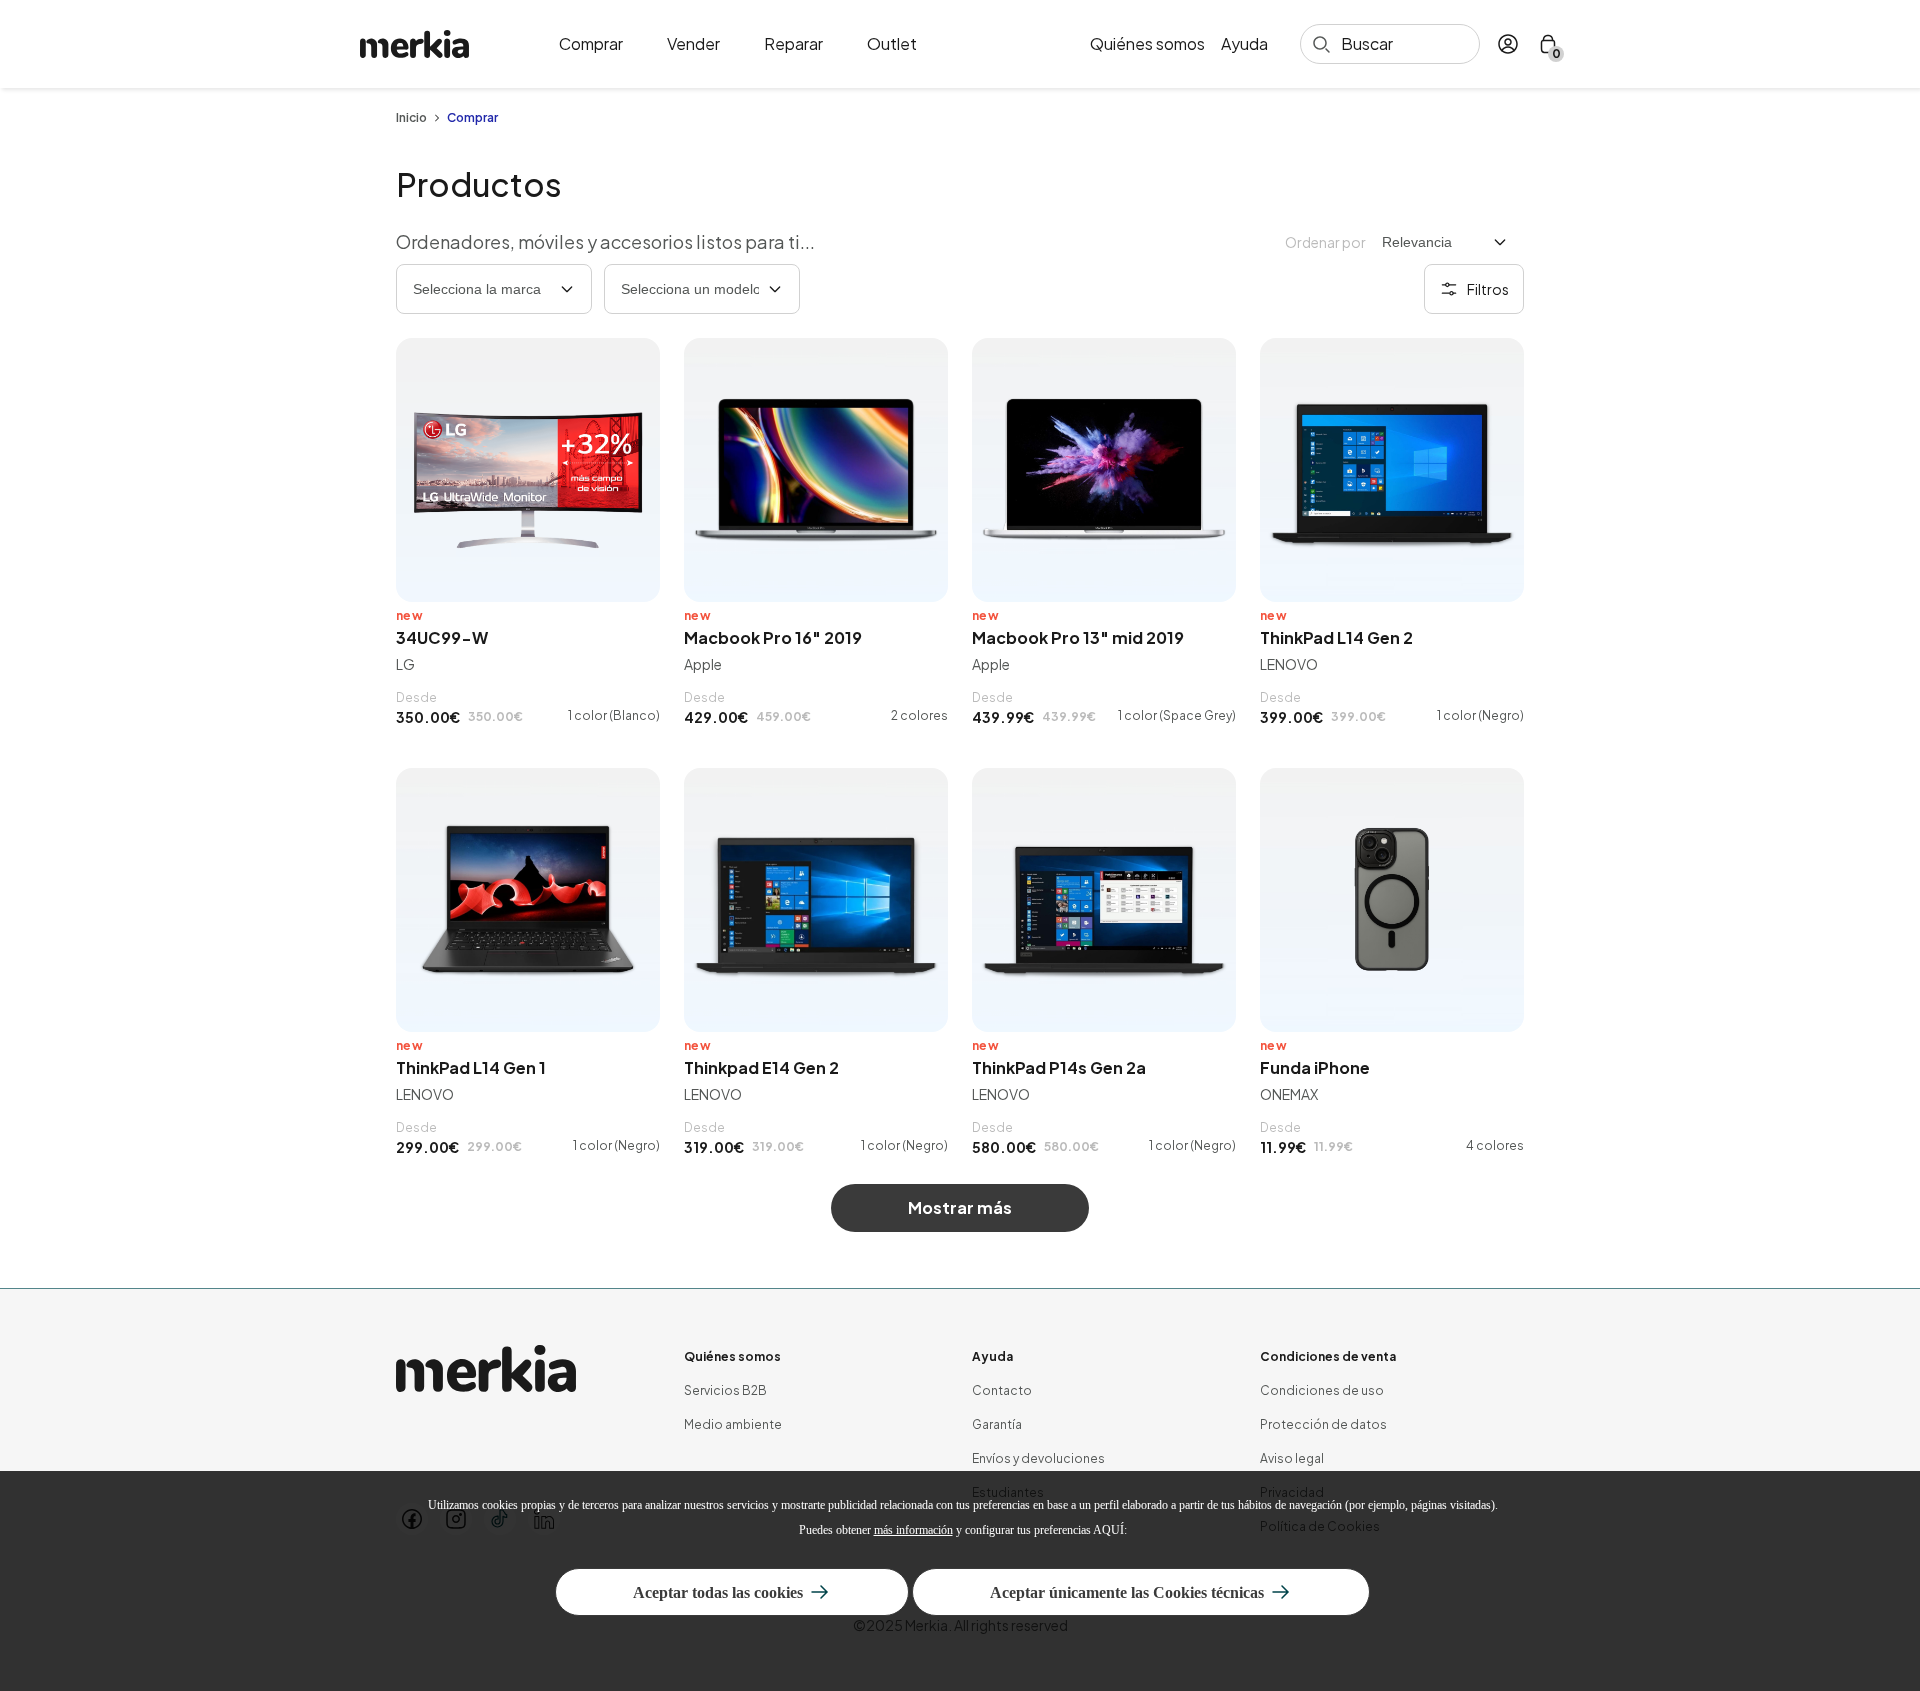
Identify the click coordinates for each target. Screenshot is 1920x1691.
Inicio (411, 118)
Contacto (1002, 1390)
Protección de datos (1323, 1424)
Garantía (997, 1424)
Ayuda (1244, 44)
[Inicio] (414, 44)
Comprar (591, 44)
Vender (693, 44)
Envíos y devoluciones (1038, 1458)
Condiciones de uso (1322, 1390)
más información (913, 1530)
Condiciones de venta (1328, 1356)
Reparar (793, 44)
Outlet (892, 44)
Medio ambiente (733, 1424)
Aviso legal (1292, 1458)
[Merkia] (486, 1368)
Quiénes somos (1147, 44)
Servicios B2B (725, 1390)
